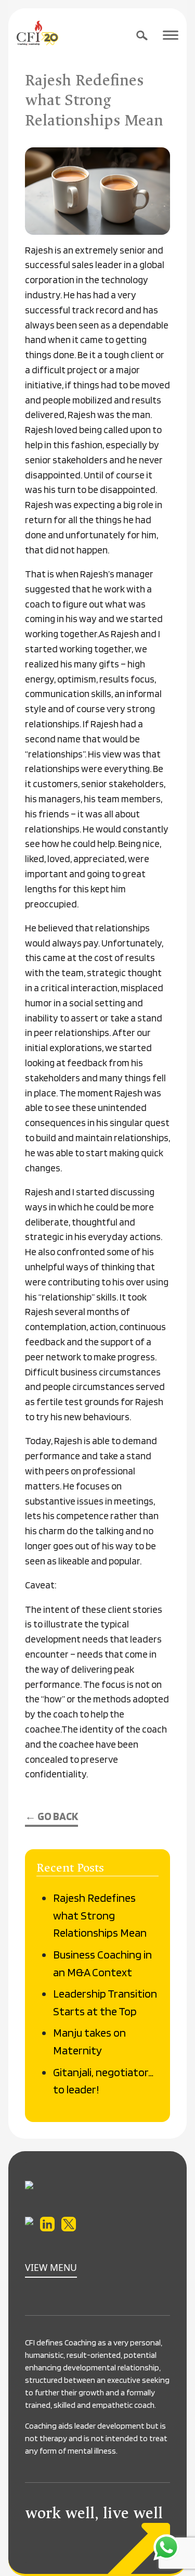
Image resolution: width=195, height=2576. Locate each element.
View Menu (51, 2267)
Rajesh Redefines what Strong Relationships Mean (100, 1915)
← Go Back (51, 1816)
